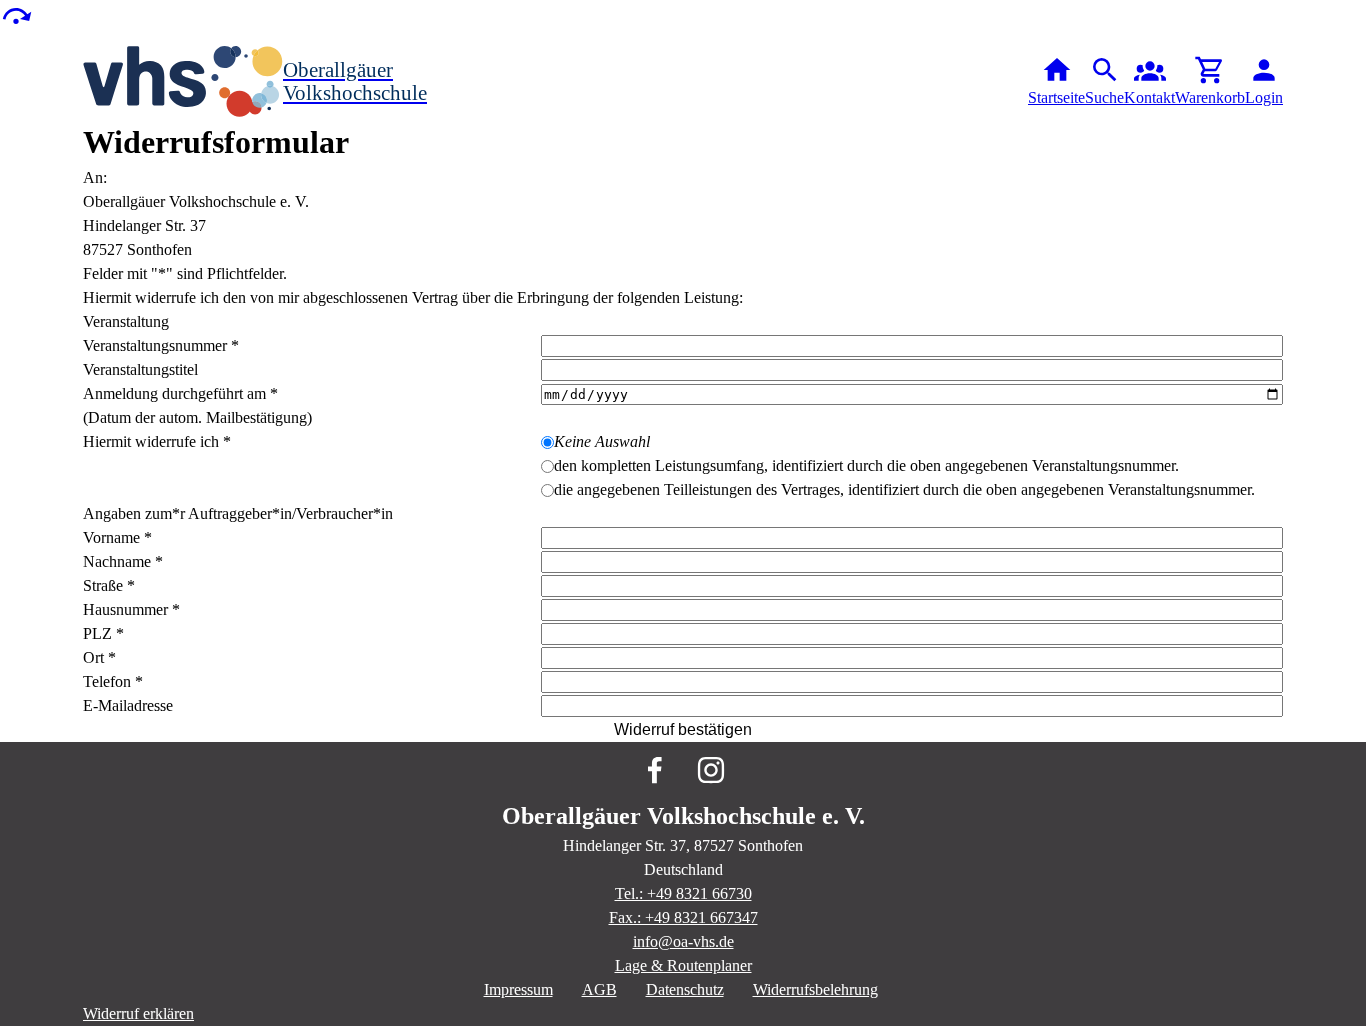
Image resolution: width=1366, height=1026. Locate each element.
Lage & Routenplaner (683, 965)
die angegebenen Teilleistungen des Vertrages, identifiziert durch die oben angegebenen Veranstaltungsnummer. (904, 489)
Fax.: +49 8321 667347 (683, 917)
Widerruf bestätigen (683, 729)
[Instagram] (711, 770)
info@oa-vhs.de (683, 941)
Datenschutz (685, 989)
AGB (599, 989)
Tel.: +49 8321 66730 (683, 893)
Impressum (518, 989)
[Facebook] (655, 770)
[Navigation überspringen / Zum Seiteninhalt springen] (16, 14)
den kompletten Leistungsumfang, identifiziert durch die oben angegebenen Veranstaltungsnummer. (866, 465)
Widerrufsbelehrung (815, 989)
